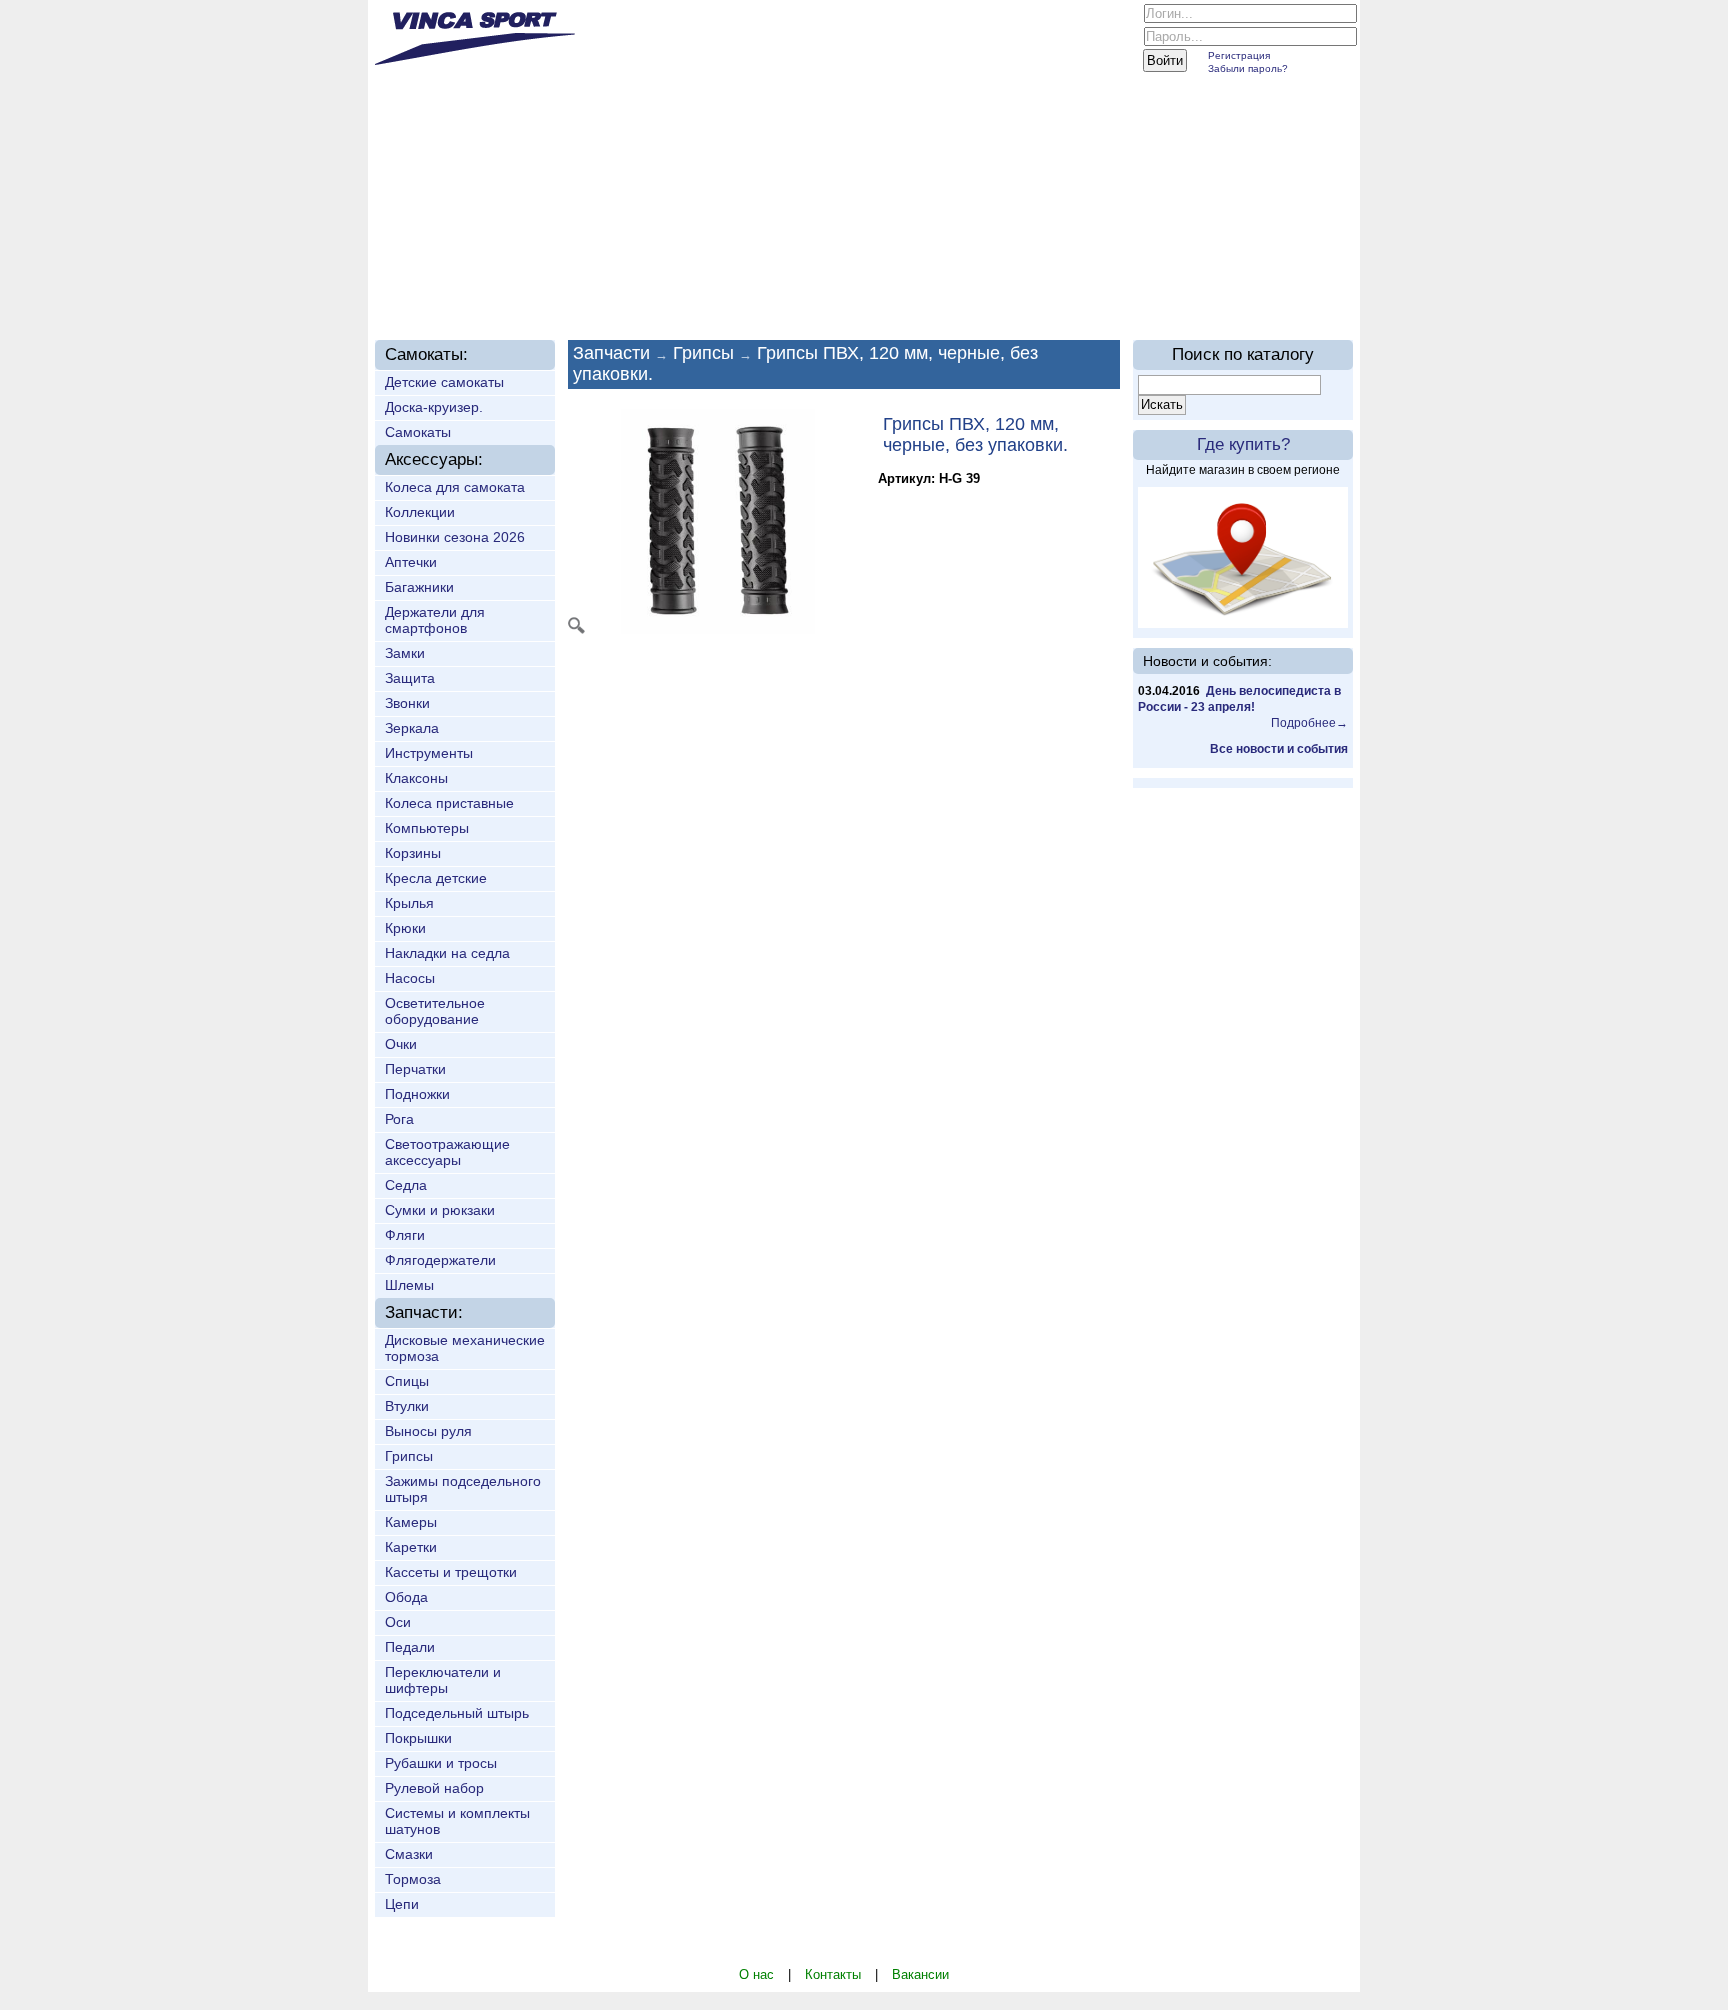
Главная (432, 292)
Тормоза (413, 1879)
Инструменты (429, 753)
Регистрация (1239, 55)
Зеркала (412, 728)
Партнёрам (972, 292)
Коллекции (420, 512)
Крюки (405, 928)
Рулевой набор (434, 1788)
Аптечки (411, 562)
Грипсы (409, 1456)
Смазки (409, 1854)
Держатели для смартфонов (435, 620)
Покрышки (418, 1738)
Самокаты (418, 432)
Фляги (405, 1235)
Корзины (413, 853)
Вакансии (920, 1974)
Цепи (402, 1904)
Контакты (833, 1974)
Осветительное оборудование (435, 1011)
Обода (406, 1597)
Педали (410, 1647)
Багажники (419, 587)
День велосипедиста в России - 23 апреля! (1239, 699)
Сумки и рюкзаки (440, 1210)
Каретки (411, 1547)
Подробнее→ (1309, 723)
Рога (399, 1119)
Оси (398, 1622)
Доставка (707, 292)
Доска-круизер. (434, 407)
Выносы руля (428, 1431)
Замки (405, 653)
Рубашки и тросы (441, 1763)
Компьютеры (427, 828)
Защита (410, 678)
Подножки (417, 1094)
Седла (406, 1185)
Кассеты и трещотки (451, 1572)
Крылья (409, 903)
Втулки (407, 1406)
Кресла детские (436, 878)
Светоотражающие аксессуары (447, 1152)
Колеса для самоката (455, 487)
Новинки (606, 292)
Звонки (407, 703)
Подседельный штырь (457, 1713)
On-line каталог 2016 (1126, 292)
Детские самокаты (444, 382)
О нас (518, 292)
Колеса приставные (449, 803)
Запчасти (611, 353)
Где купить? (1243, 444)
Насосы (410, 978)
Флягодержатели (440, 1260)
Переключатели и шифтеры (443, 1680)
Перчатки (415, 1069)
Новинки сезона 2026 (455, 537)
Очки (401, 1044)
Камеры (411, 1522)
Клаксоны (416, 778)
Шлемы (409, 1285)
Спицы (407, 1381)
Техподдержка (830, 292)
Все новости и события (1279, 749)
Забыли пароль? (1248, 68)
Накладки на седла (447, 953)
